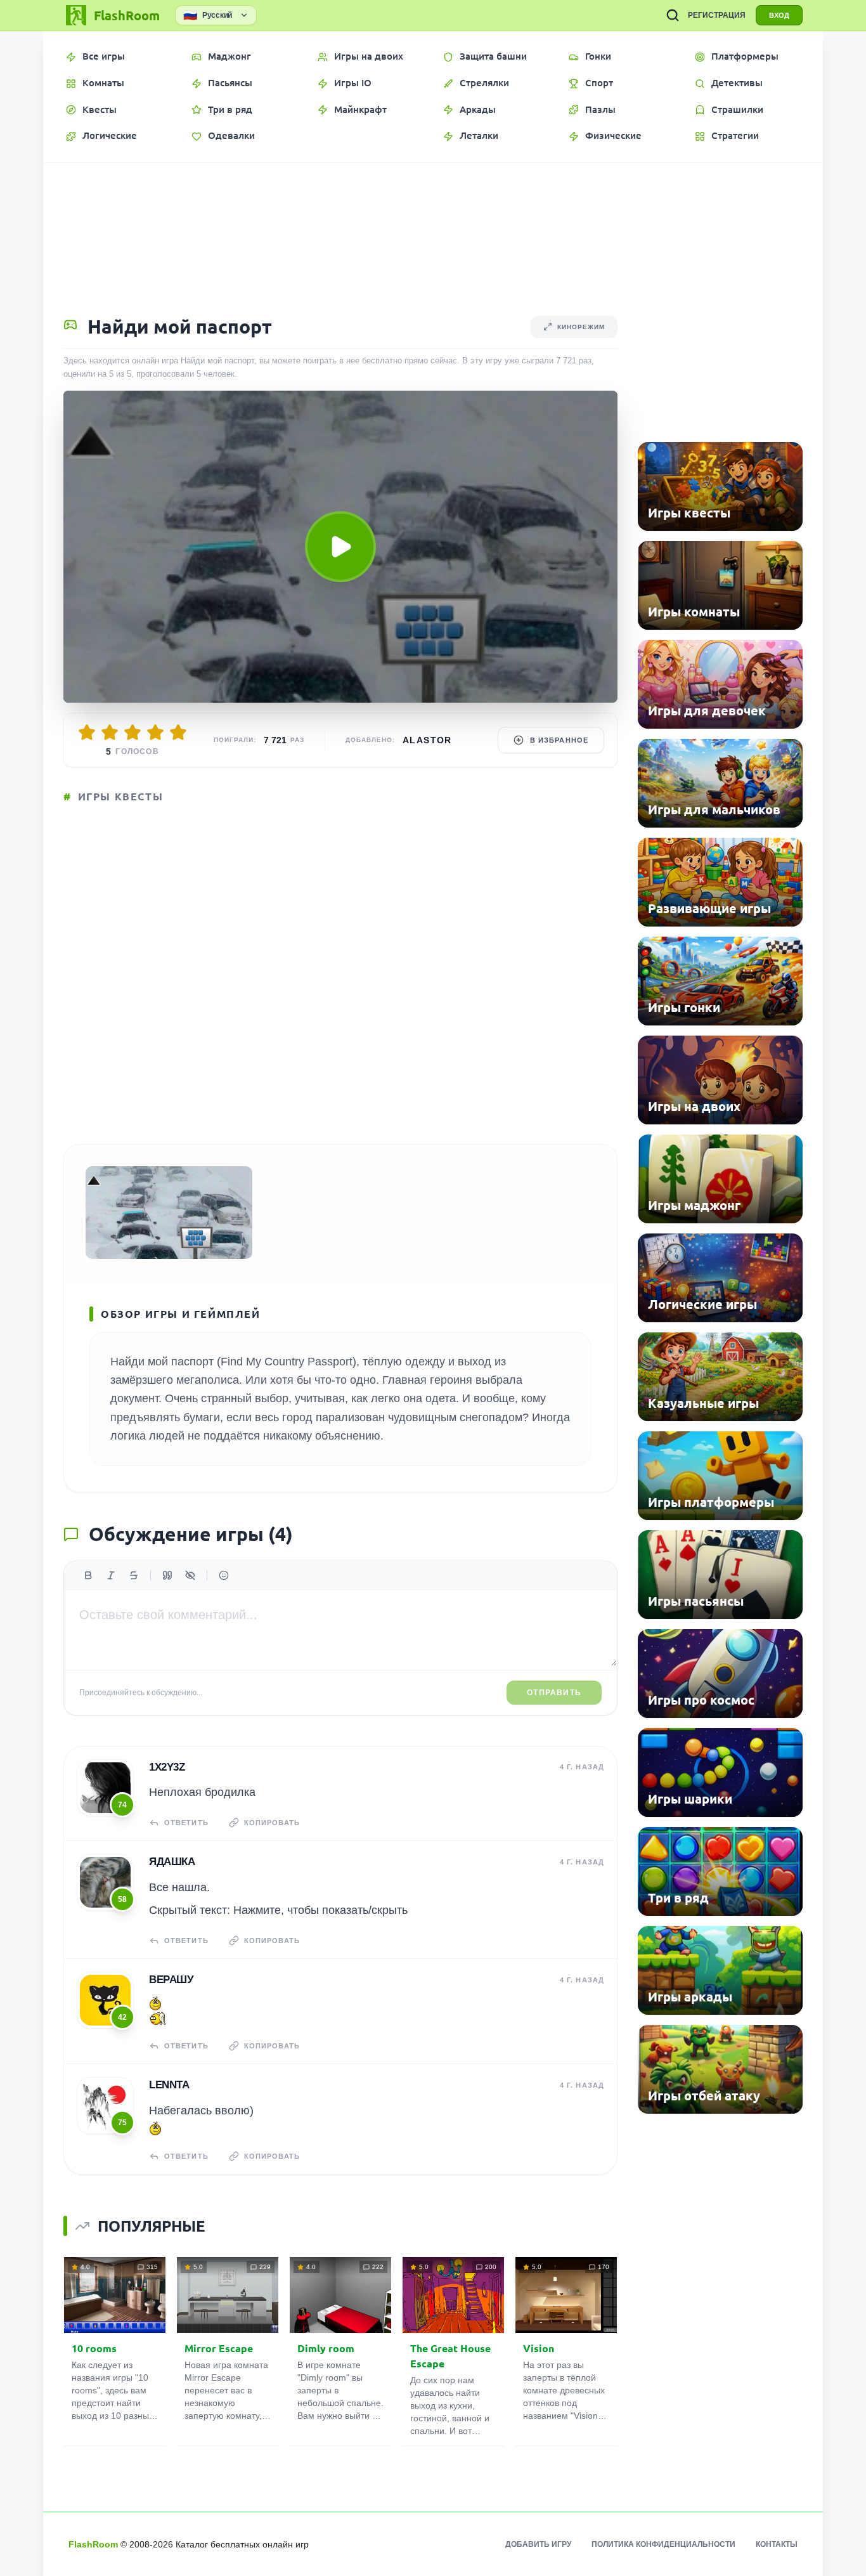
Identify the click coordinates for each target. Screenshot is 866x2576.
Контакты (777, 2544)
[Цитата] (167, 1575)
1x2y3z (167, 1767)
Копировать (272, 1823)
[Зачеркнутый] (134, 1575)
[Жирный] (88, 1575)
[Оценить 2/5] (110, 732)
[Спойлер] (190, 1575)
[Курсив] (111, 1575)
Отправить (554, 1693)
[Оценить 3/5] (132, 732)
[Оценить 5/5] (178, 732)
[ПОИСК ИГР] (673, 15)
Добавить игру (538, 2544)
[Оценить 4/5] (155, 732)
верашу (171, 1980)
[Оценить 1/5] (87, 732)
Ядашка (172, 1862)
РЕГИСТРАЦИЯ (717, 15)
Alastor (427, 740)
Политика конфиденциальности (663, 2544)
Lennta (169, 2085)
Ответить (186, 1823)
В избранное (559, 740)
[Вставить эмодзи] (224, 1575)
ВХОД (779, 15)
